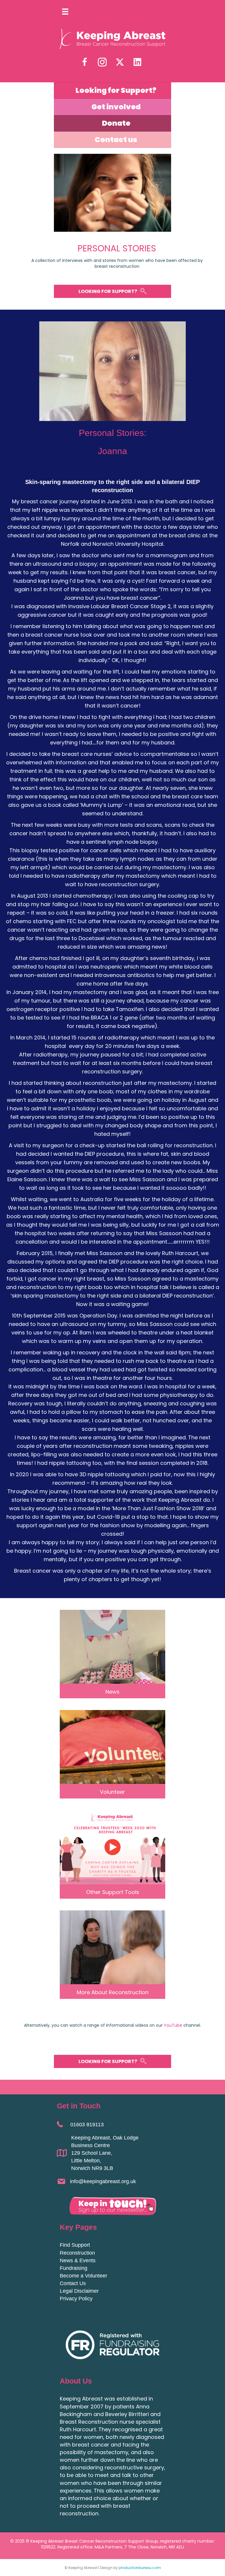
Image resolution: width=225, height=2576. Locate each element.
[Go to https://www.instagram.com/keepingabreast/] (102, 63)
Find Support (75, 2245)
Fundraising (74, 2268)
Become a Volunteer (83, 2276)
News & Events (78, 2260)
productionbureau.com (140, 2568)
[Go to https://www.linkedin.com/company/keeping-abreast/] (137, 62)
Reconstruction (77, 2253)
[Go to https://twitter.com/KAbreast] (120, 62)
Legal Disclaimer (79, 2291)
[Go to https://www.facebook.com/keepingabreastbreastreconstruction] (85, 63)
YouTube (173, 2025)
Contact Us (73, 2283)
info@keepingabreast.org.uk (103, 2181)
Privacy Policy (76, 2299)
